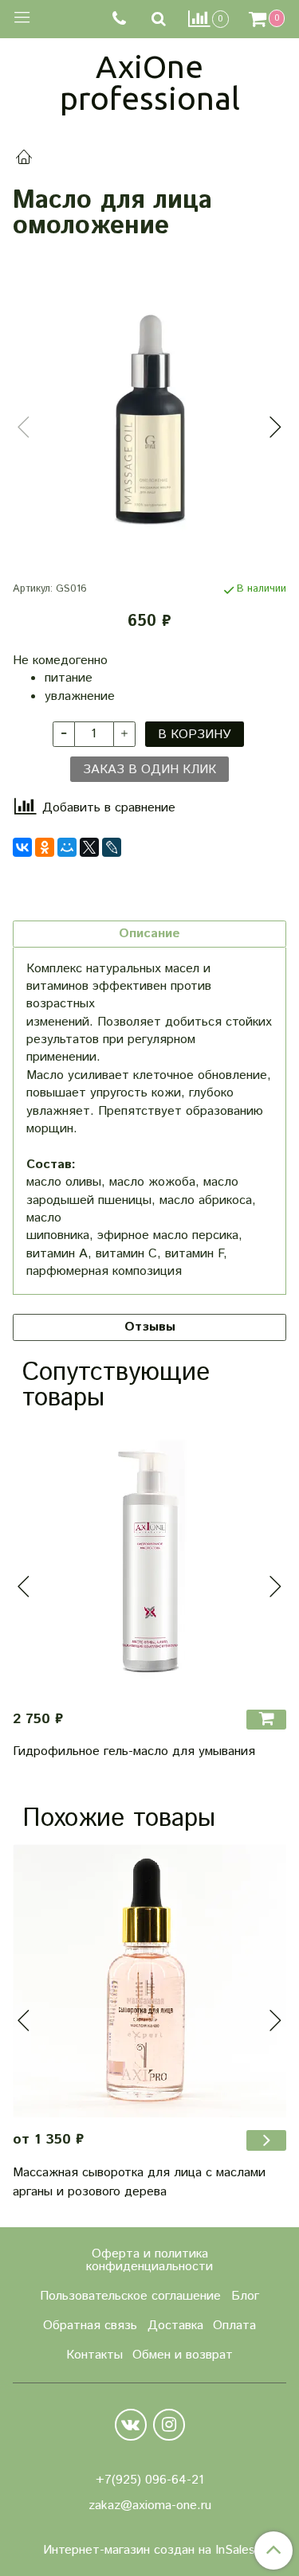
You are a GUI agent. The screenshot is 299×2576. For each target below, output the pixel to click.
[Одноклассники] (45, 847)
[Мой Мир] (67, 847)
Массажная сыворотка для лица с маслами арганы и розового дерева (139, 2182)
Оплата (234, 2326)
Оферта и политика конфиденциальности (149, 2260)
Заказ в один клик (149, 770)
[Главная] (24, 160)
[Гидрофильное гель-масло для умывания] (149, 1560)
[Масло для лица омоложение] (149, 414)
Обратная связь (90, 2326)
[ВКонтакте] (22, 847)
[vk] (131, 2425)
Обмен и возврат (183, 2355)
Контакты (94, 2355)
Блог (245, 2296)
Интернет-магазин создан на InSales (149, 2551)
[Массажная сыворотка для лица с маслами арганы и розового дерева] (149, 1981)
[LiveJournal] (112, 847)
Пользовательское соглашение (130, 2296)
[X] (89, 847)
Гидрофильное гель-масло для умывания (134, 1751)
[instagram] (169, 2425)
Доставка (175, 2326)
